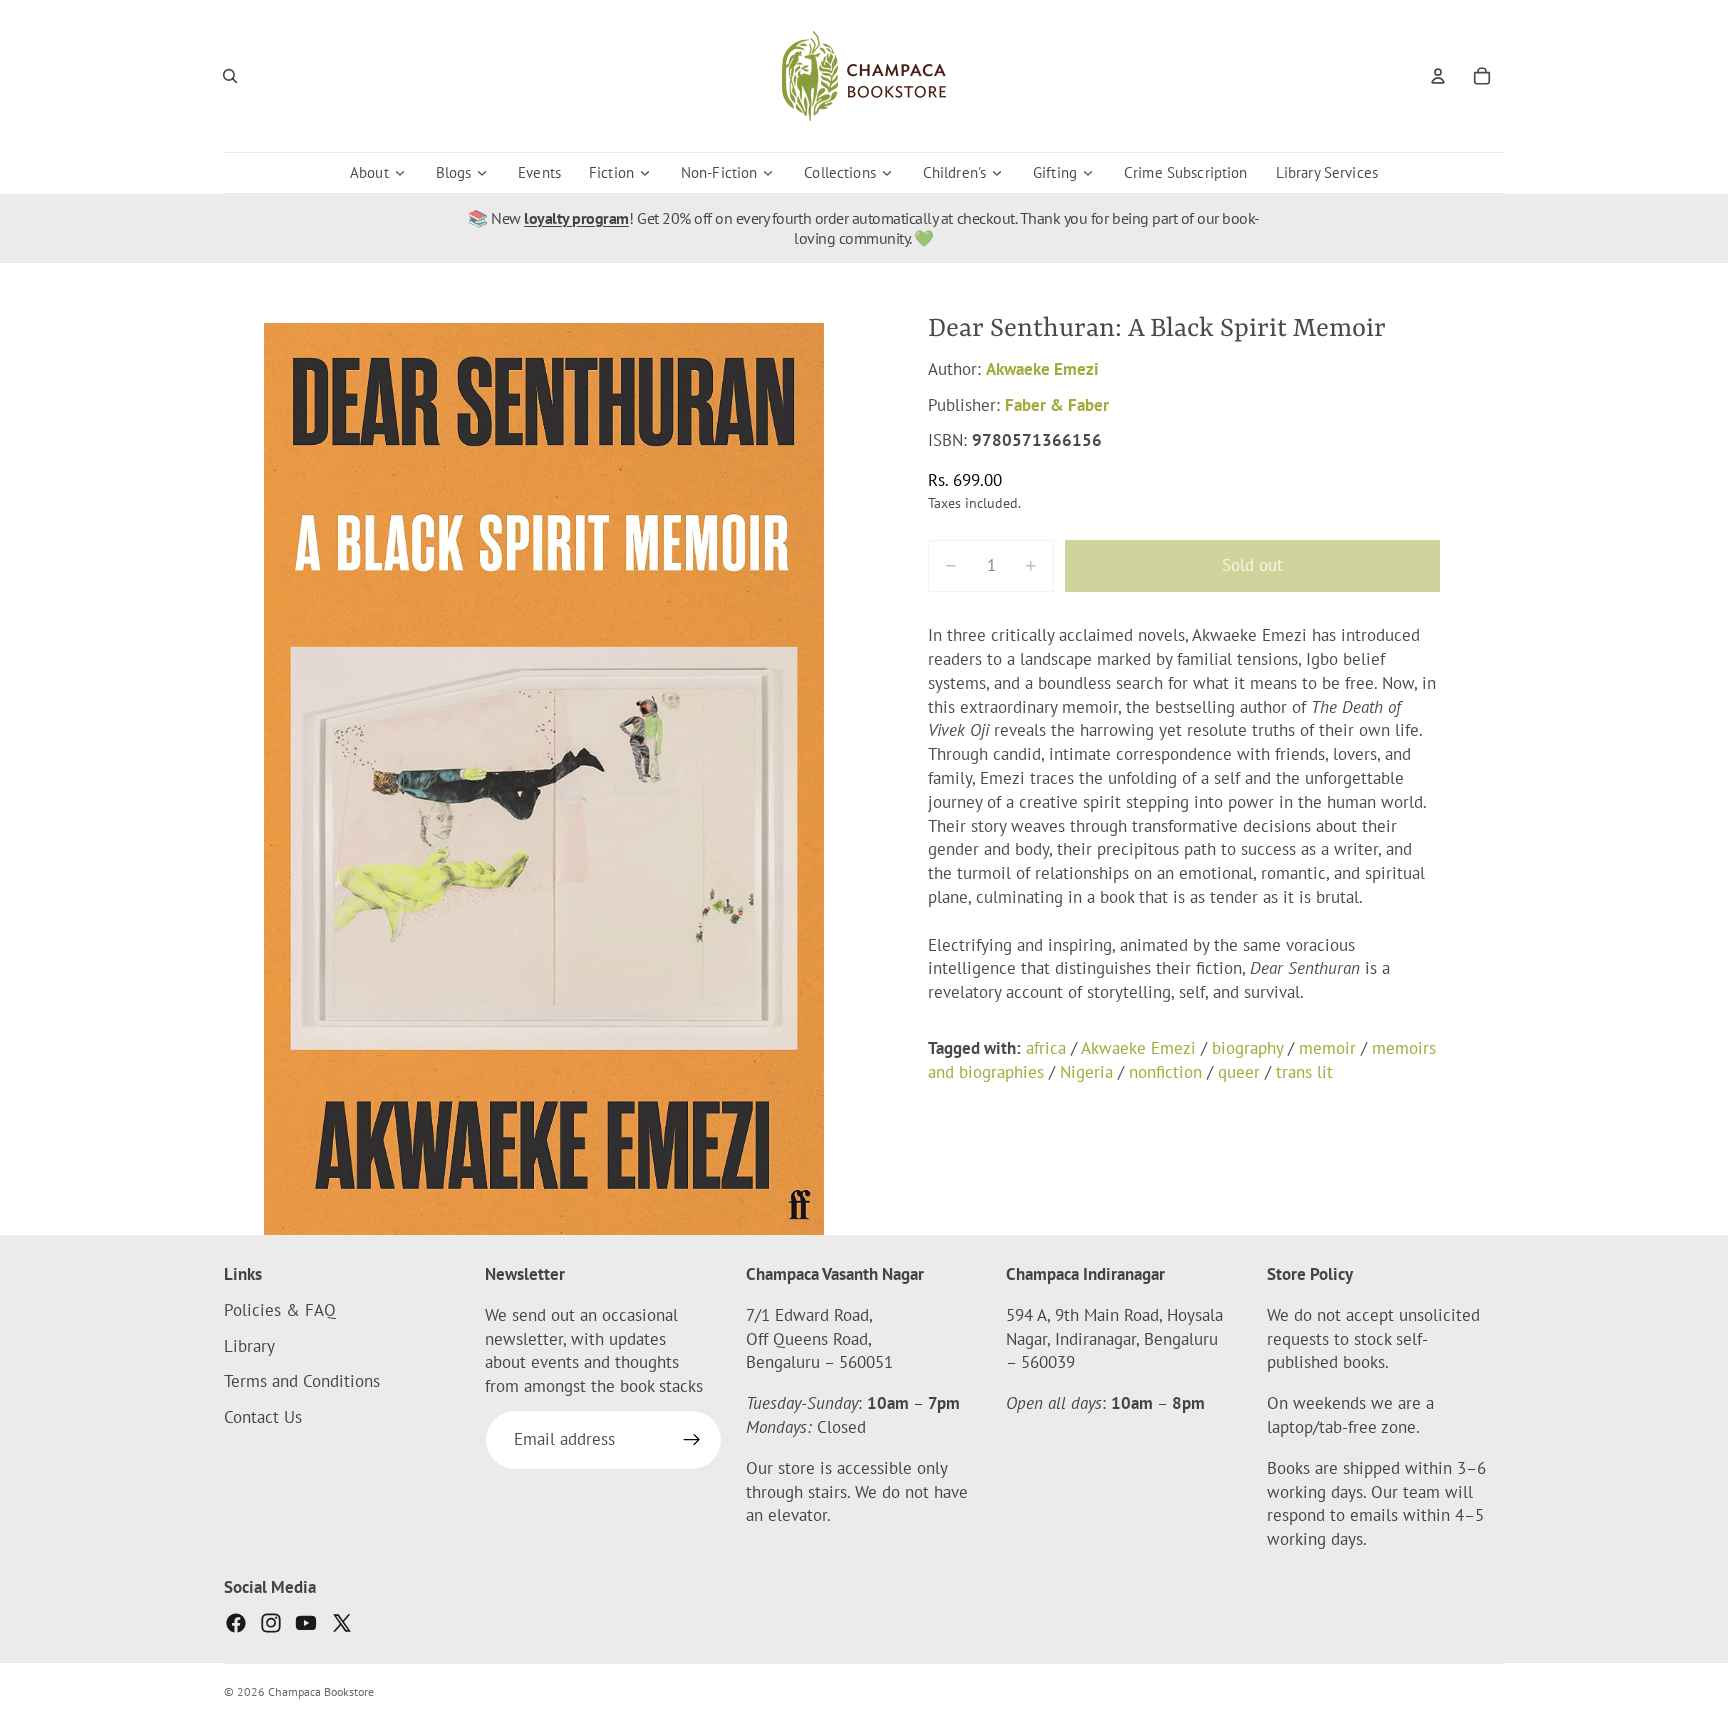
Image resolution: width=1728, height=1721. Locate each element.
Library (249, 1346)
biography (1247, 1048)
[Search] (230, 76)
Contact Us (263, 1417)
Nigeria (1086, 1072)
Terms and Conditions (302, 1382)
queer (1239, 1072)
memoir (1327, 1048)
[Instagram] (271, 1623)
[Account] (1438, 76)
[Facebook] (236, 1623)
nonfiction (1165, 1072)
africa (1046, 1048)
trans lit (1304, 1072)
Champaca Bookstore (321, 1691)
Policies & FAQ (280, 1310)
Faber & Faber (1057, 405)
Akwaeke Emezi (1042, 369)
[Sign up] (692, 1440)
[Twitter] (342, 1623)
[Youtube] (306, 1623)
